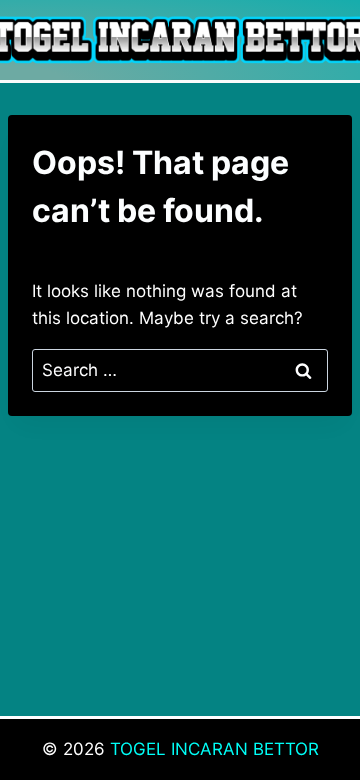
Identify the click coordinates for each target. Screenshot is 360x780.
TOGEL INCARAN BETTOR (214, 749)
